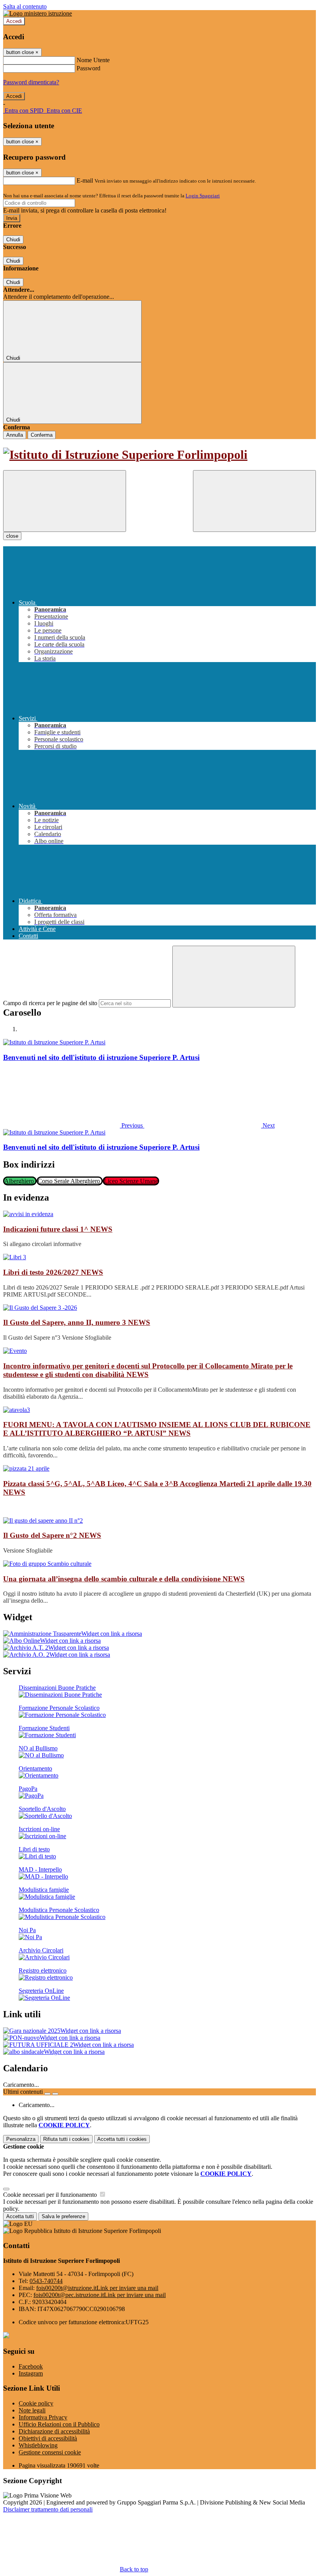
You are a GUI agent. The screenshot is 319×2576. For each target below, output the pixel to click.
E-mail (85, 180)
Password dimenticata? (31, 82)
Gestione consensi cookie (50, 2452)
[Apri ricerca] (254, 501)
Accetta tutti (122, 2139)
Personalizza (21, 2139)
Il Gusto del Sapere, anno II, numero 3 (77, 1322)
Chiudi (13, 240)
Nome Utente (93, 60)
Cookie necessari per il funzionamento (51, 2195)
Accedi (14, 21)
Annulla (15, 435)
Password (89, 68)
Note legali (32, 2410)
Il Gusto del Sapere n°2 (52, 1535)
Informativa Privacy (43, 2417)
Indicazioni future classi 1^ (58, 1229)
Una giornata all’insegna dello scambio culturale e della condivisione (124, 1579)
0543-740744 (46, 2281)
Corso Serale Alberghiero (70, 1181)
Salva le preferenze (63, 2216)
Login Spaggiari (203, 196)
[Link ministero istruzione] (38, 13)
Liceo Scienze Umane (131, 1181)
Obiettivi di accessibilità (48, 2438)
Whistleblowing (38, 2445)
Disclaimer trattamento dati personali (48, 2509)
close (12, 536)
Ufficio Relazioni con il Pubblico (59, 2424)
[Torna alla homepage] (159, 455)
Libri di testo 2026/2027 (53, 1272)
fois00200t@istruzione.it (97, 2288)
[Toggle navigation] (65, 501)
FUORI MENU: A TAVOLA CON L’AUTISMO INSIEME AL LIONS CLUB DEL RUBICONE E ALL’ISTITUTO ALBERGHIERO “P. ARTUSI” (157, 1429)
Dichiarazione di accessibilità (54, 2431)
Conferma (42, 435)
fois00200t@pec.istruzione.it (100, 2295)
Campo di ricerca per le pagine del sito (50, 1003)
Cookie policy (36, 2403)
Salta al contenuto (25, 6)
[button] (74, 1125)
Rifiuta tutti (66, 2139)
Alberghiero (20, 1181)
